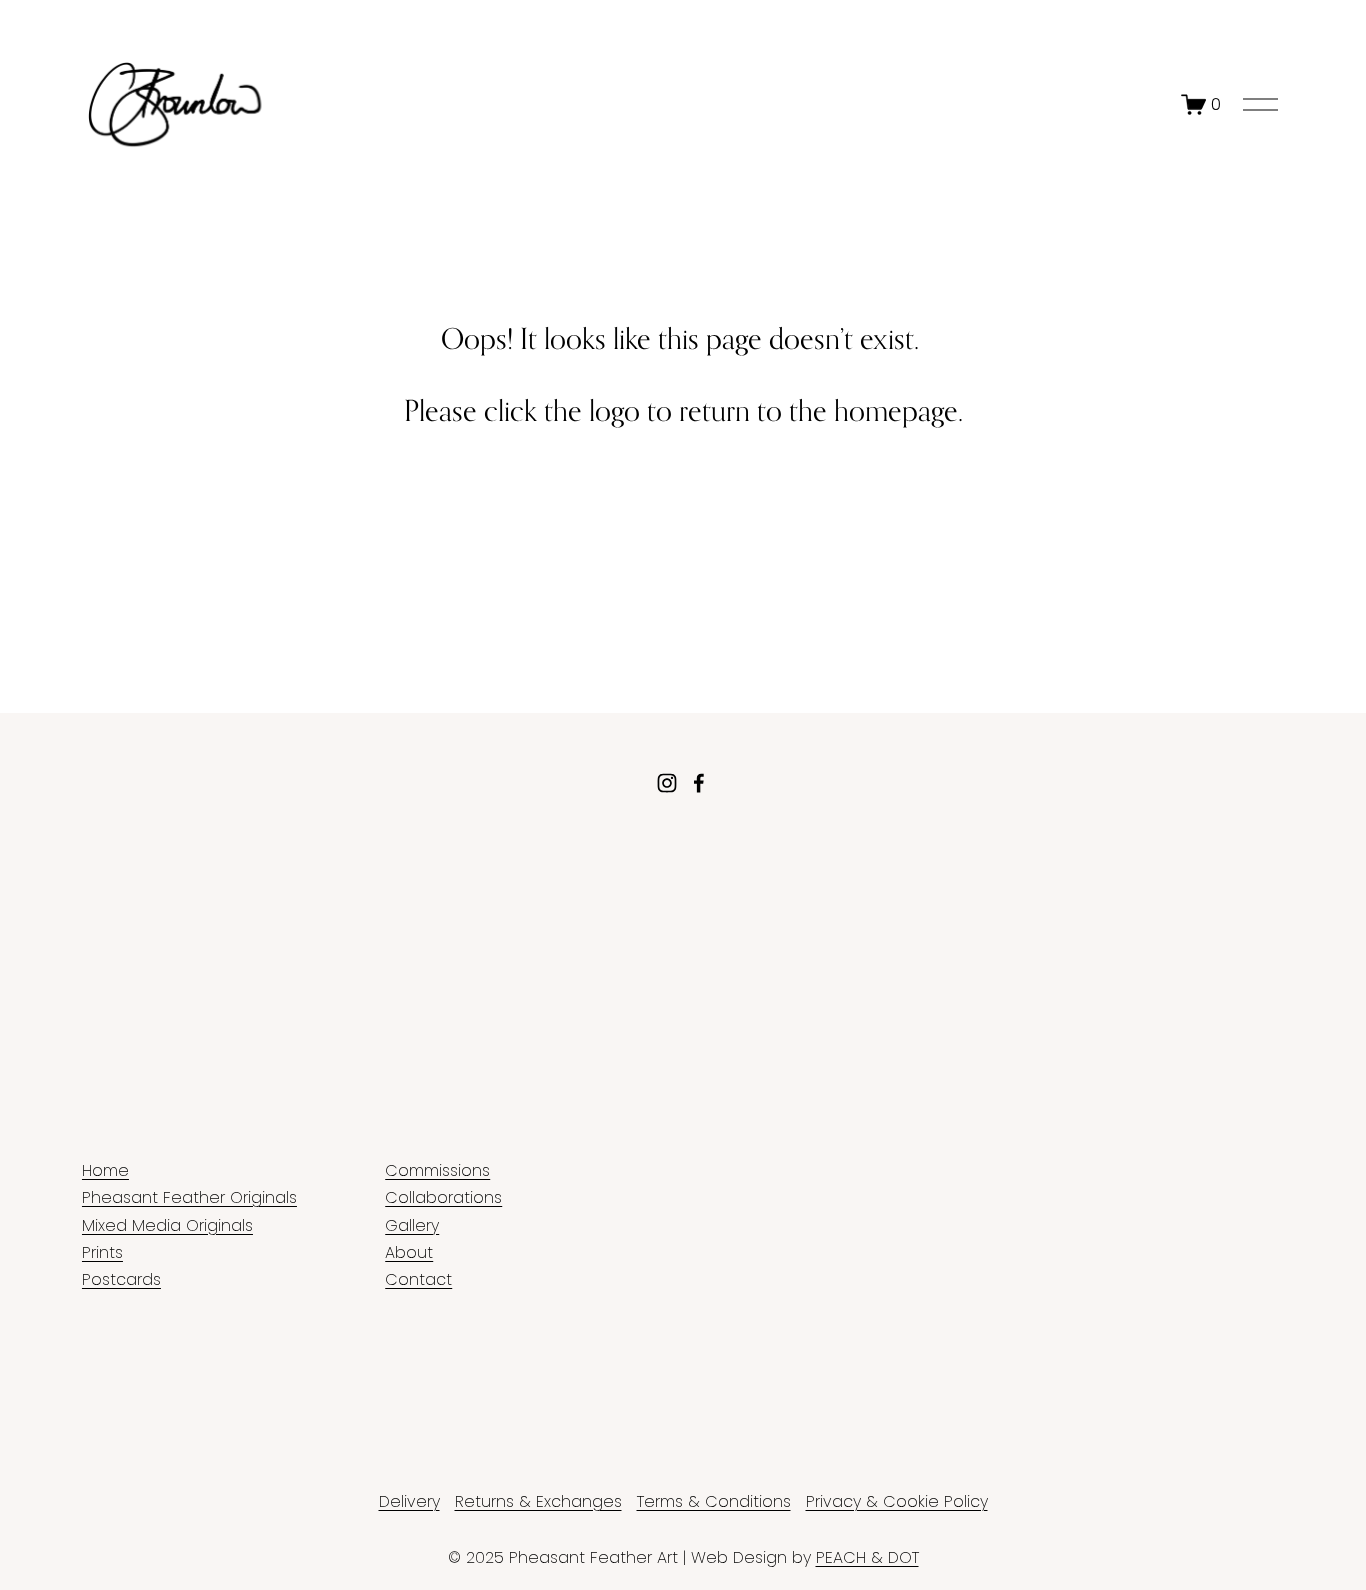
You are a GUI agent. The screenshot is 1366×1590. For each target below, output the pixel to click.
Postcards (121, 1279)
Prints (102, 1252)
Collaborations (443, 1197)
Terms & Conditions (714, 1501)
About (409, 1252)
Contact (418, 1279)
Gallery (412, 1225)
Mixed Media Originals (167, 1225)
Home (105, 1170)
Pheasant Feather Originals (189, 1197)
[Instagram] (667, 783)
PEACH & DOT (867, 1557)
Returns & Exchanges (538, 1501)
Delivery (409, 1501)
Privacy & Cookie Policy (897, 1501)
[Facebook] (699, 783)
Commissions (437, 1170)
